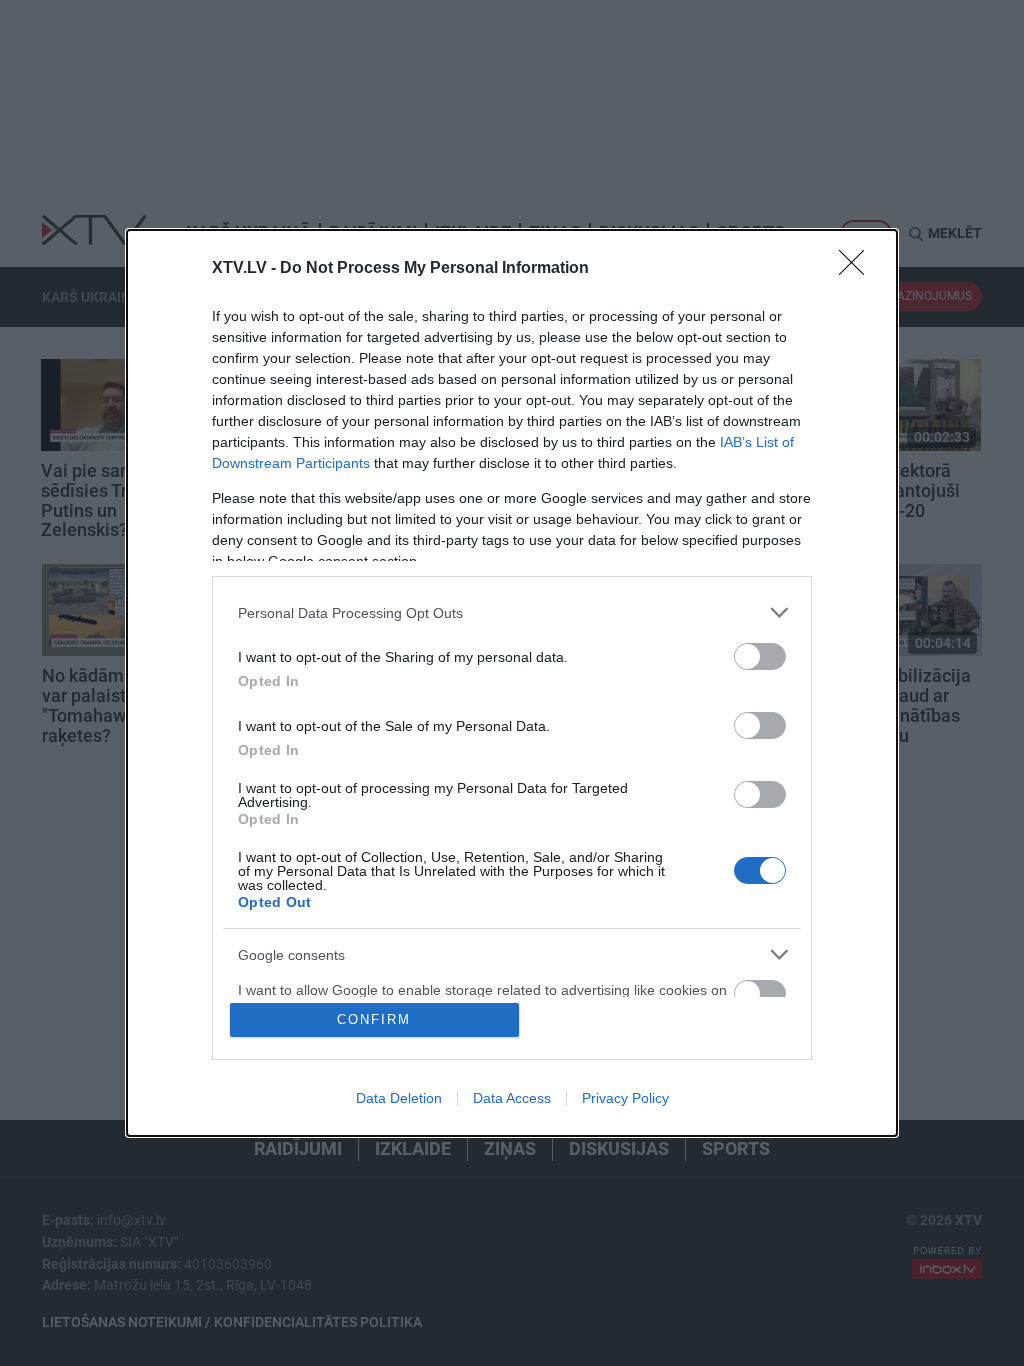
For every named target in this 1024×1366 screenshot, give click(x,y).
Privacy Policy (625, 1098)
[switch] (760, 656)
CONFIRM (374, 1019)
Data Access (512, 1098)
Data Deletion (399, 1098)
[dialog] (512, 683)
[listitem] (512, 612)
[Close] (858, 269)
